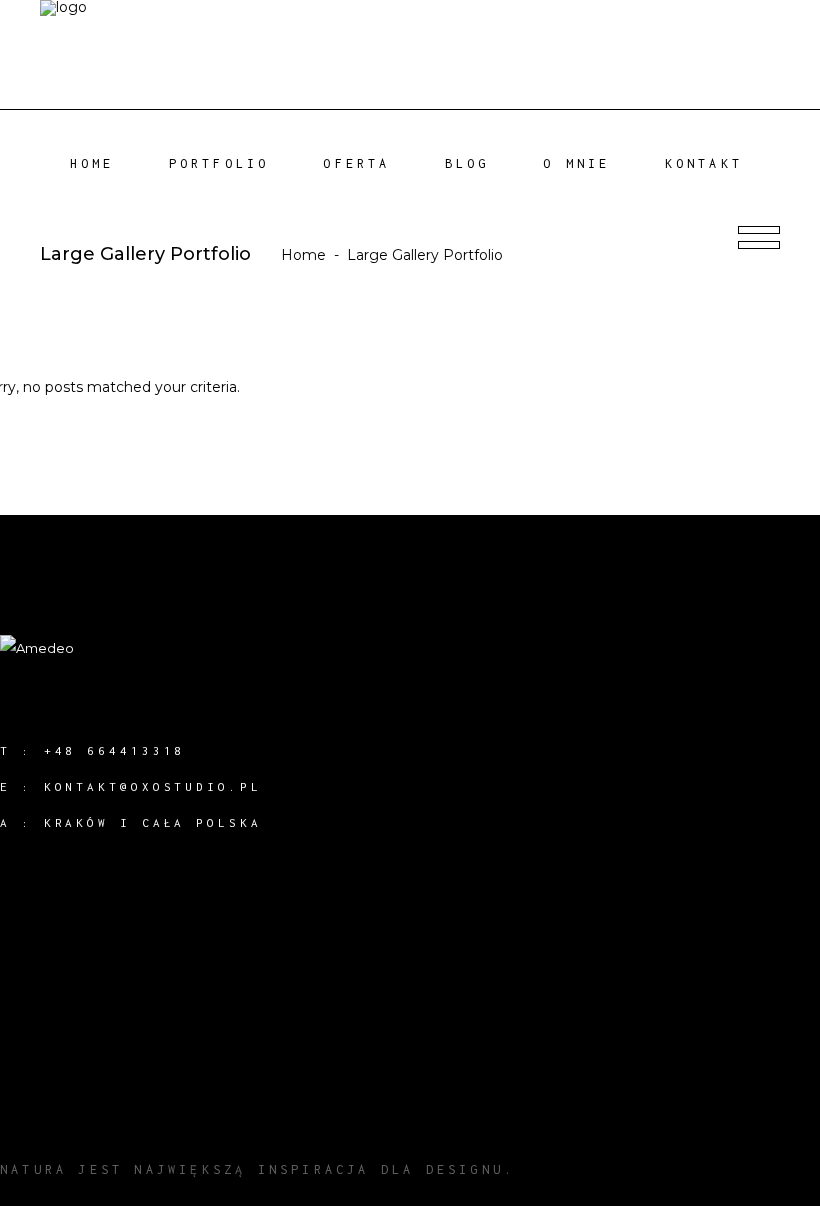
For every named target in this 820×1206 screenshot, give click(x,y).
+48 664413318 (115, 750)
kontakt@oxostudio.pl (153, 786)
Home (303, 255)
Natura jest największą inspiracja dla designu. (257, 1169)
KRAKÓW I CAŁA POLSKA (153, 822)
